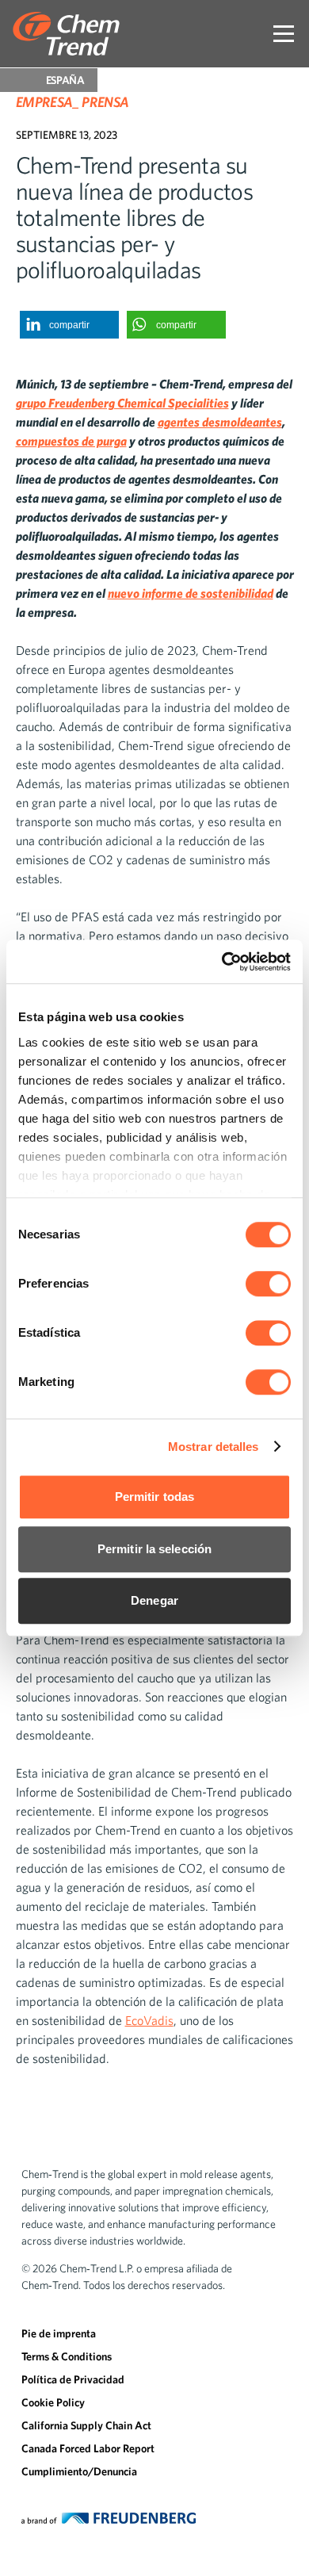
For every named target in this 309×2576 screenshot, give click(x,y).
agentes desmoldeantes (220, 422)
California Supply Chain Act (86, 2425)
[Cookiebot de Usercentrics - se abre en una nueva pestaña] (222, 962)
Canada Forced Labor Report (88, 2448)
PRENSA (105, 102)
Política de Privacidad (73, 2379)
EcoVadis (149, 2020)
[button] (69, 325)
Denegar (154, 1600)
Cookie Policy (53, 2402)
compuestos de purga (71, 441)
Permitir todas (154, 1497)
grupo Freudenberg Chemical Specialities (122, 403)
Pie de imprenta (59, 2333)
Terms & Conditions (67, 2356)
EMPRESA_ (48, 102)
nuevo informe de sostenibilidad (191, 593)
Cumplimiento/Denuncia (79, 2471)
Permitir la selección (154, 1549)
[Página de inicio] (66, 34)
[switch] (268, 1284)
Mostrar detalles (214, 1447)
